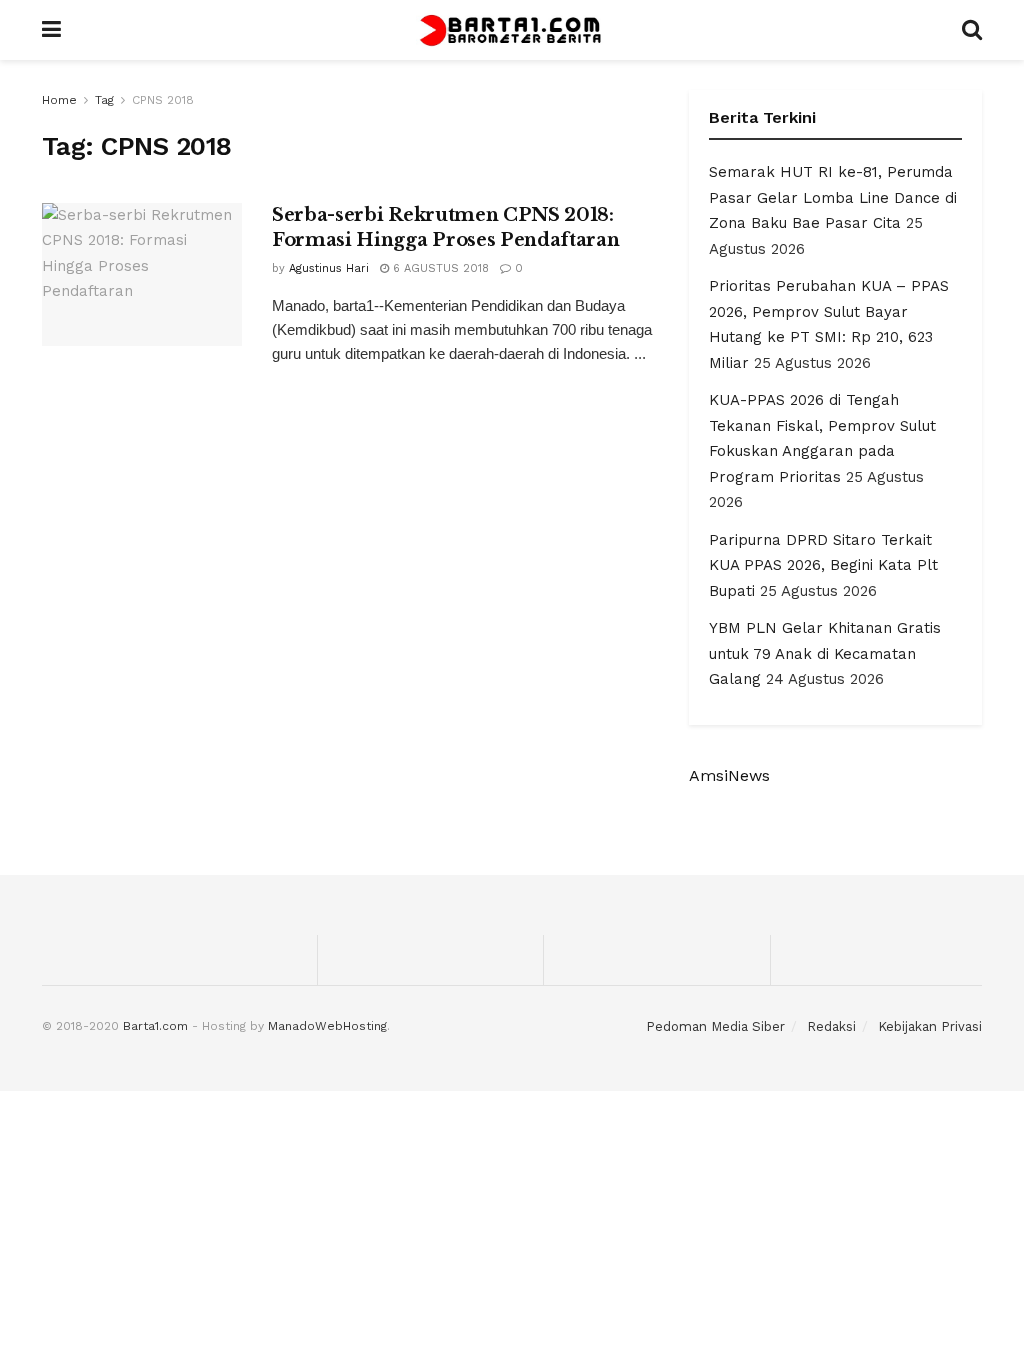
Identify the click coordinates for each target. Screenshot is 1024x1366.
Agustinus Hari (329, 268)
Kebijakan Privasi (930, 1026)
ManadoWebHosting (327, 1026)
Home (59, 100)
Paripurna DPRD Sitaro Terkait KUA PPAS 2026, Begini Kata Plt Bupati (823, 565)
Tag (104, 100)
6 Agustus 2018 (439, 268)
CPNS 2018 (163, 100)
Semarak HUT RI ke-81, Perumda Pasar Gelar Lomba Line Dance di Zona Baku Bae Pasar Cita (833, 197)
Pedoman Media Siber (715, 1026)
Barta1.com (155, 1026)
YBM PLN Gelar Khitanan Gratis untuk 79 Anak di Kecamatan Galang (825, 653)
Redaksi (831, 1026)
